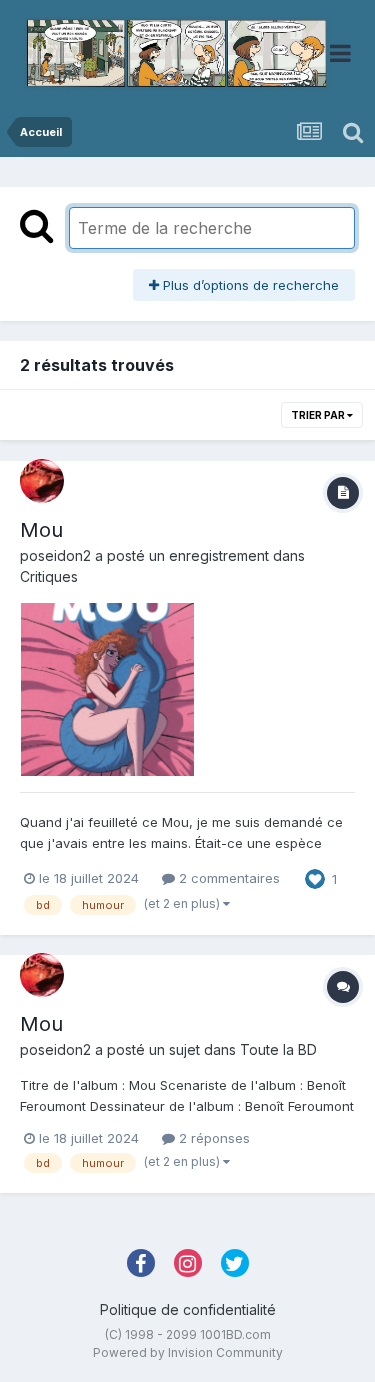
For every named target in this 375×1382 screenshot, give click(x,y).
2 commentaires (227, 878)
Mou (41, 530)
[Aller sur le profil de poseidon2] (42, 481)
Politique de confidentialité (188, 1309)
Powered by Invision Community (188, 1352)
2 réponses (212, 1138)
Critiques (49, 576)
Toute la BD (278, 1049)
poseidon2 (55, 555)
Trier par (319, 415)
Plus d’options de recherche (249, 285)
